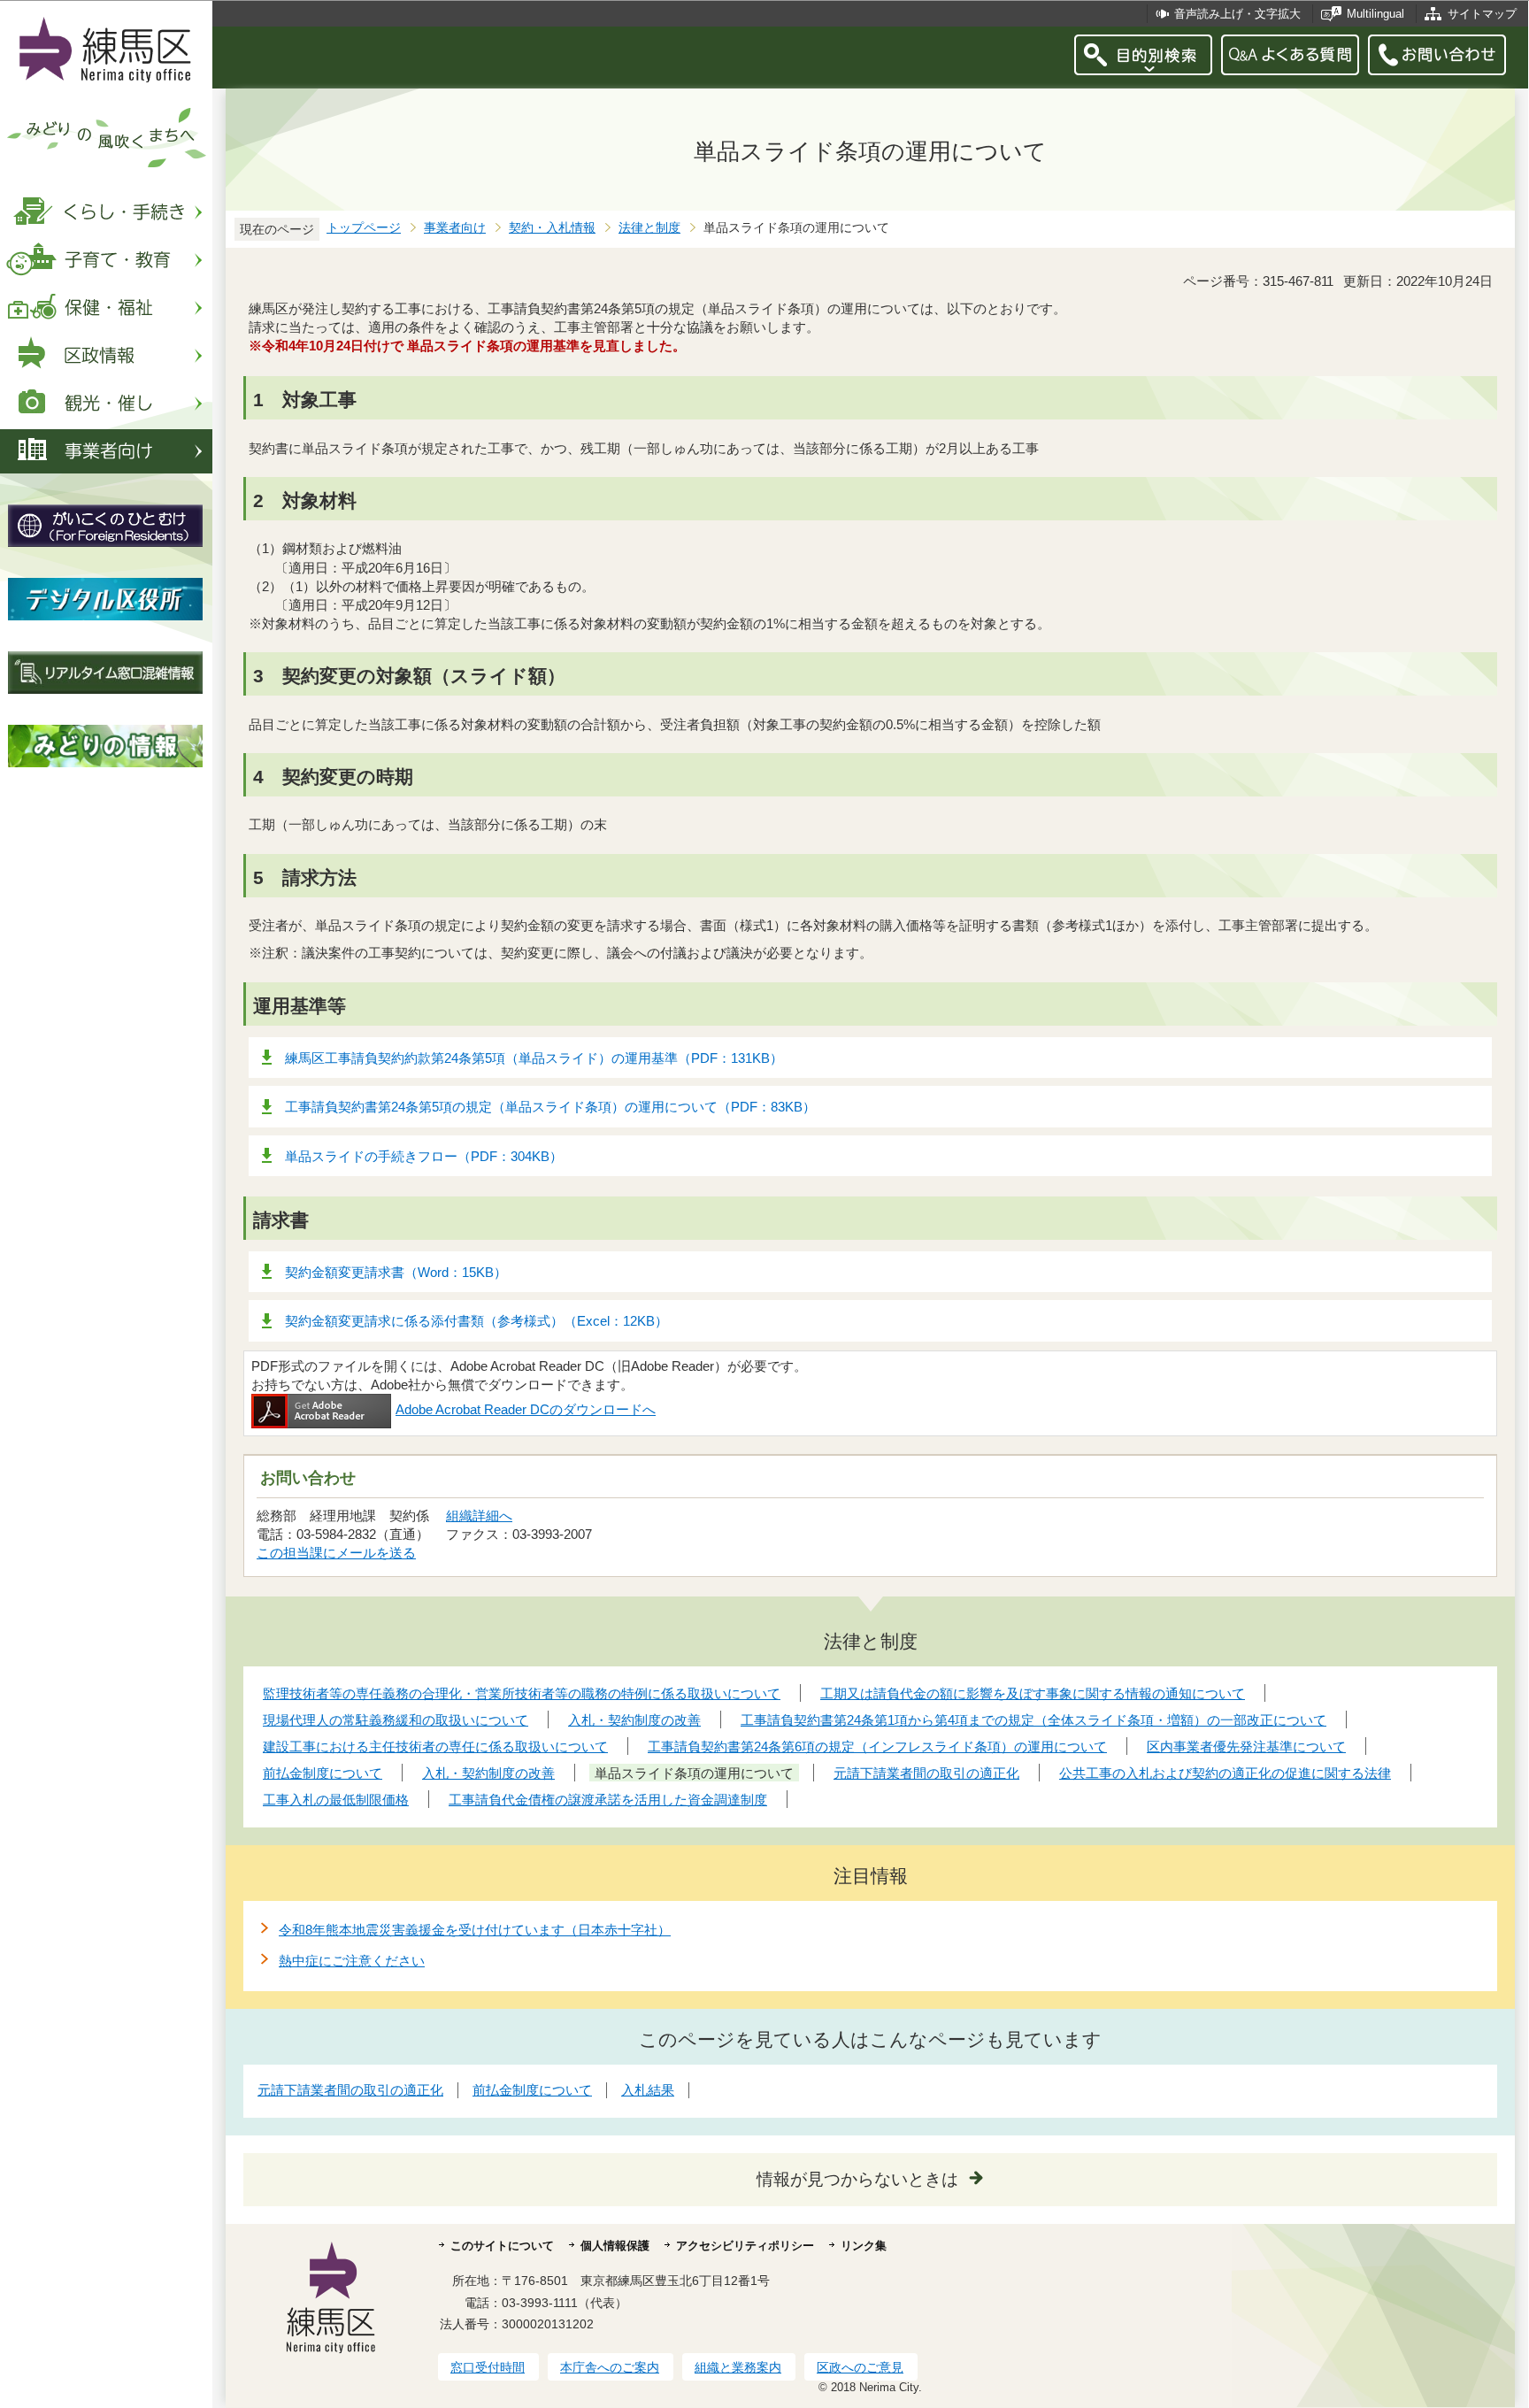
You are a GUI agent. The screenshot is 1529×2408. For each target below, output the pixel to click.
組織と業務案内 (738, 2367)
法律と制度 (649, 228)
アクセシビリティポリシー (745, 2246)
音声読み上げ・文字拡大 (1237, 14)
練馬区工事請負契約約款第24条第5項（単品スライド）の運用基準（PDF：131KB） (534, 1058)
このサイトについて (502, 2246)
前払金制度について (532, 2090)
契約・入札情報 (552, 228)
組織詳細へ (479, 1516)
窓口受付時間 (488, 2367)
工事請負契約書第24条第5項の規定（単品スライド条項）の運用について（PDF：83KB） (550, 1107)
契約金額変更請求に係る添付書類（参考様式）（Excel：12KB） (476, 1321)
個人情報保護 (615, 2246)
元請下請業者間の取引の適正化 (350, 2090)
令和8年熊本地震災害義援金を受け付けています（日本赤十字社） (475, 1930)
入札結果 (648, 2090)
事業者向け (455, 228)
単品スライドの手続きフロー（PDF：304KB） (424, 1156)
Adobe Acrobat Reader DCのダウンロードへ (526, 1409)
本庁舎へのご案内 (610, 2367)
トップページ (364, 228)
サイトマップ (1482, 14)
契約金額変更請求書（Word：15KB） (396, 1272)
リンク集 (864, 2246)
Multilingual (1375, 14)
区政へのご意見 (860, 2367)
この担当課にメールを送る (336, 1553)
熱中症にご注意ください (352, 1961)
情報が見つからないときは (857, 2179)
